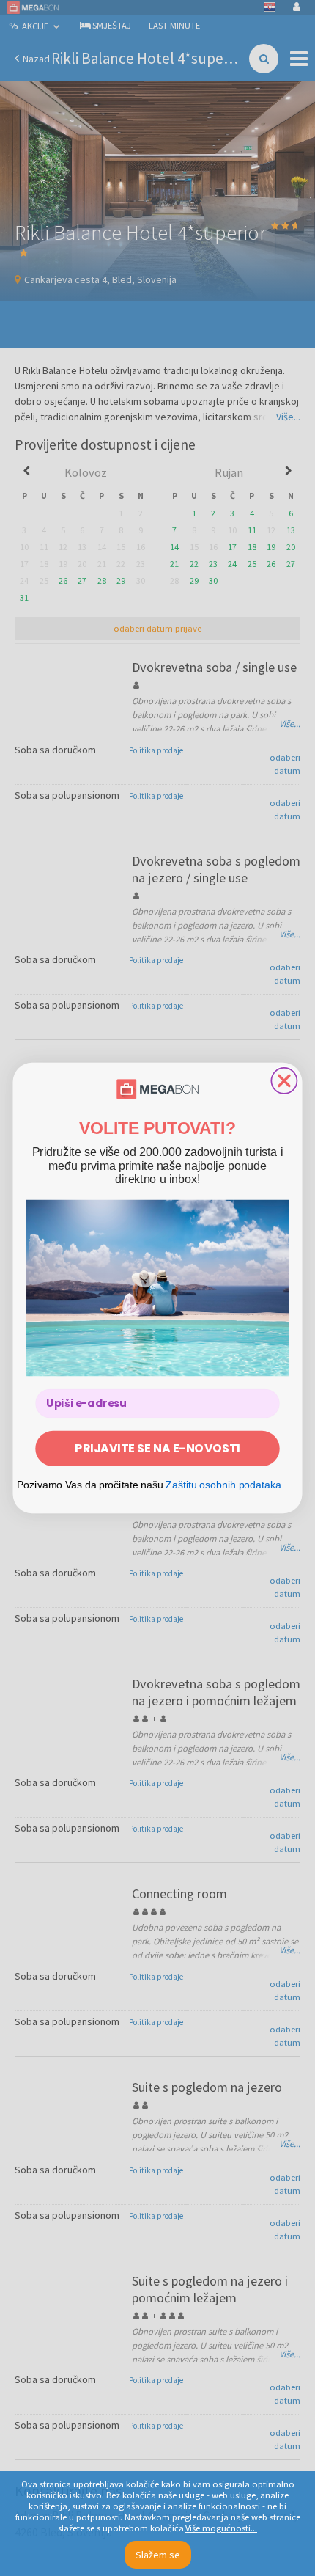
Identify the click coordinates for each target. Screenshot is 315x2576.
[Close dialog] (284, 1081)
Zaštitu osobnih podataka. (225, 1484)
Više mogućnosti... (221, 2528)
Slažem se (158, 2555)
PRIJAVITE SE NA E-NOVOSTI (157, 1448)
